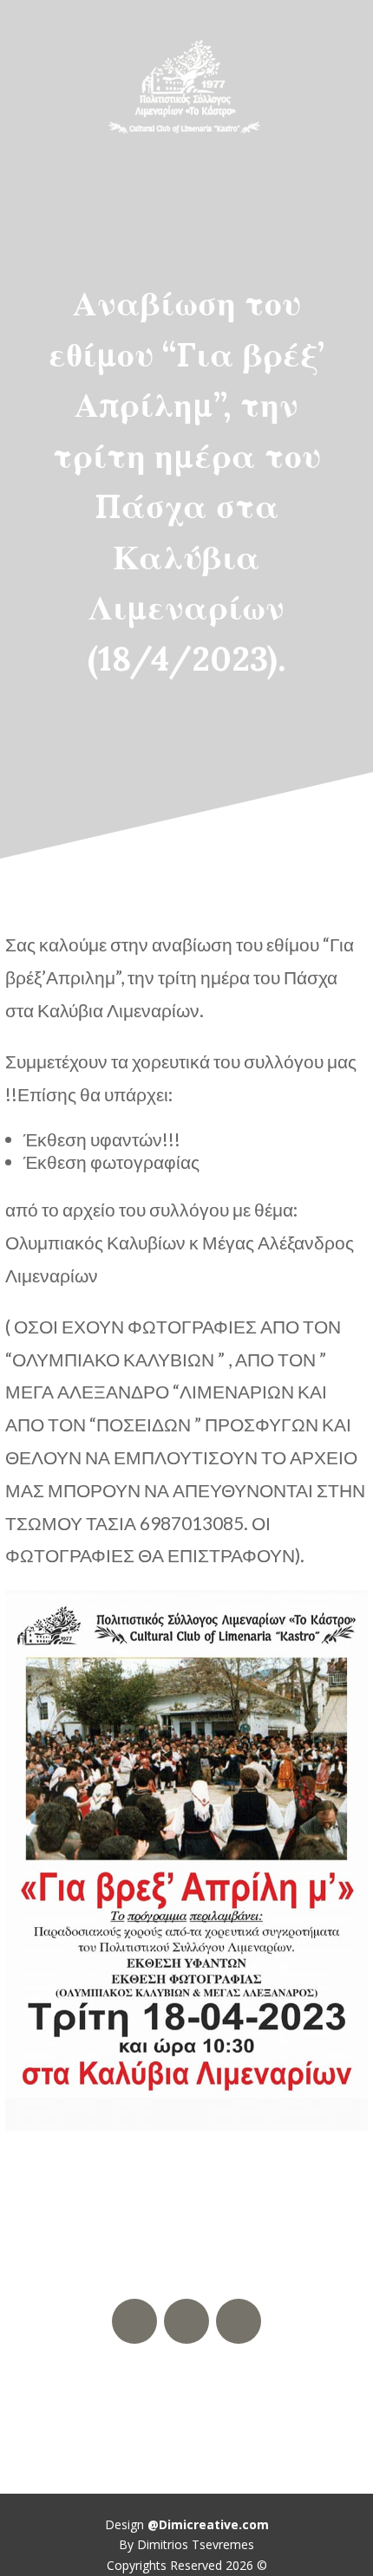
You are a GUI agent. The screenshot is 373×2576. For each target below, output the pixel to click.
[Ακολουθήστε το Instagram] (239, 2321)
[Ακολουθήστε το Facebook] (134, 2321)
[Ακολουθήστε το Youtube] (186, 2321)
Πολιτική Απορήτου (186, 2393)
